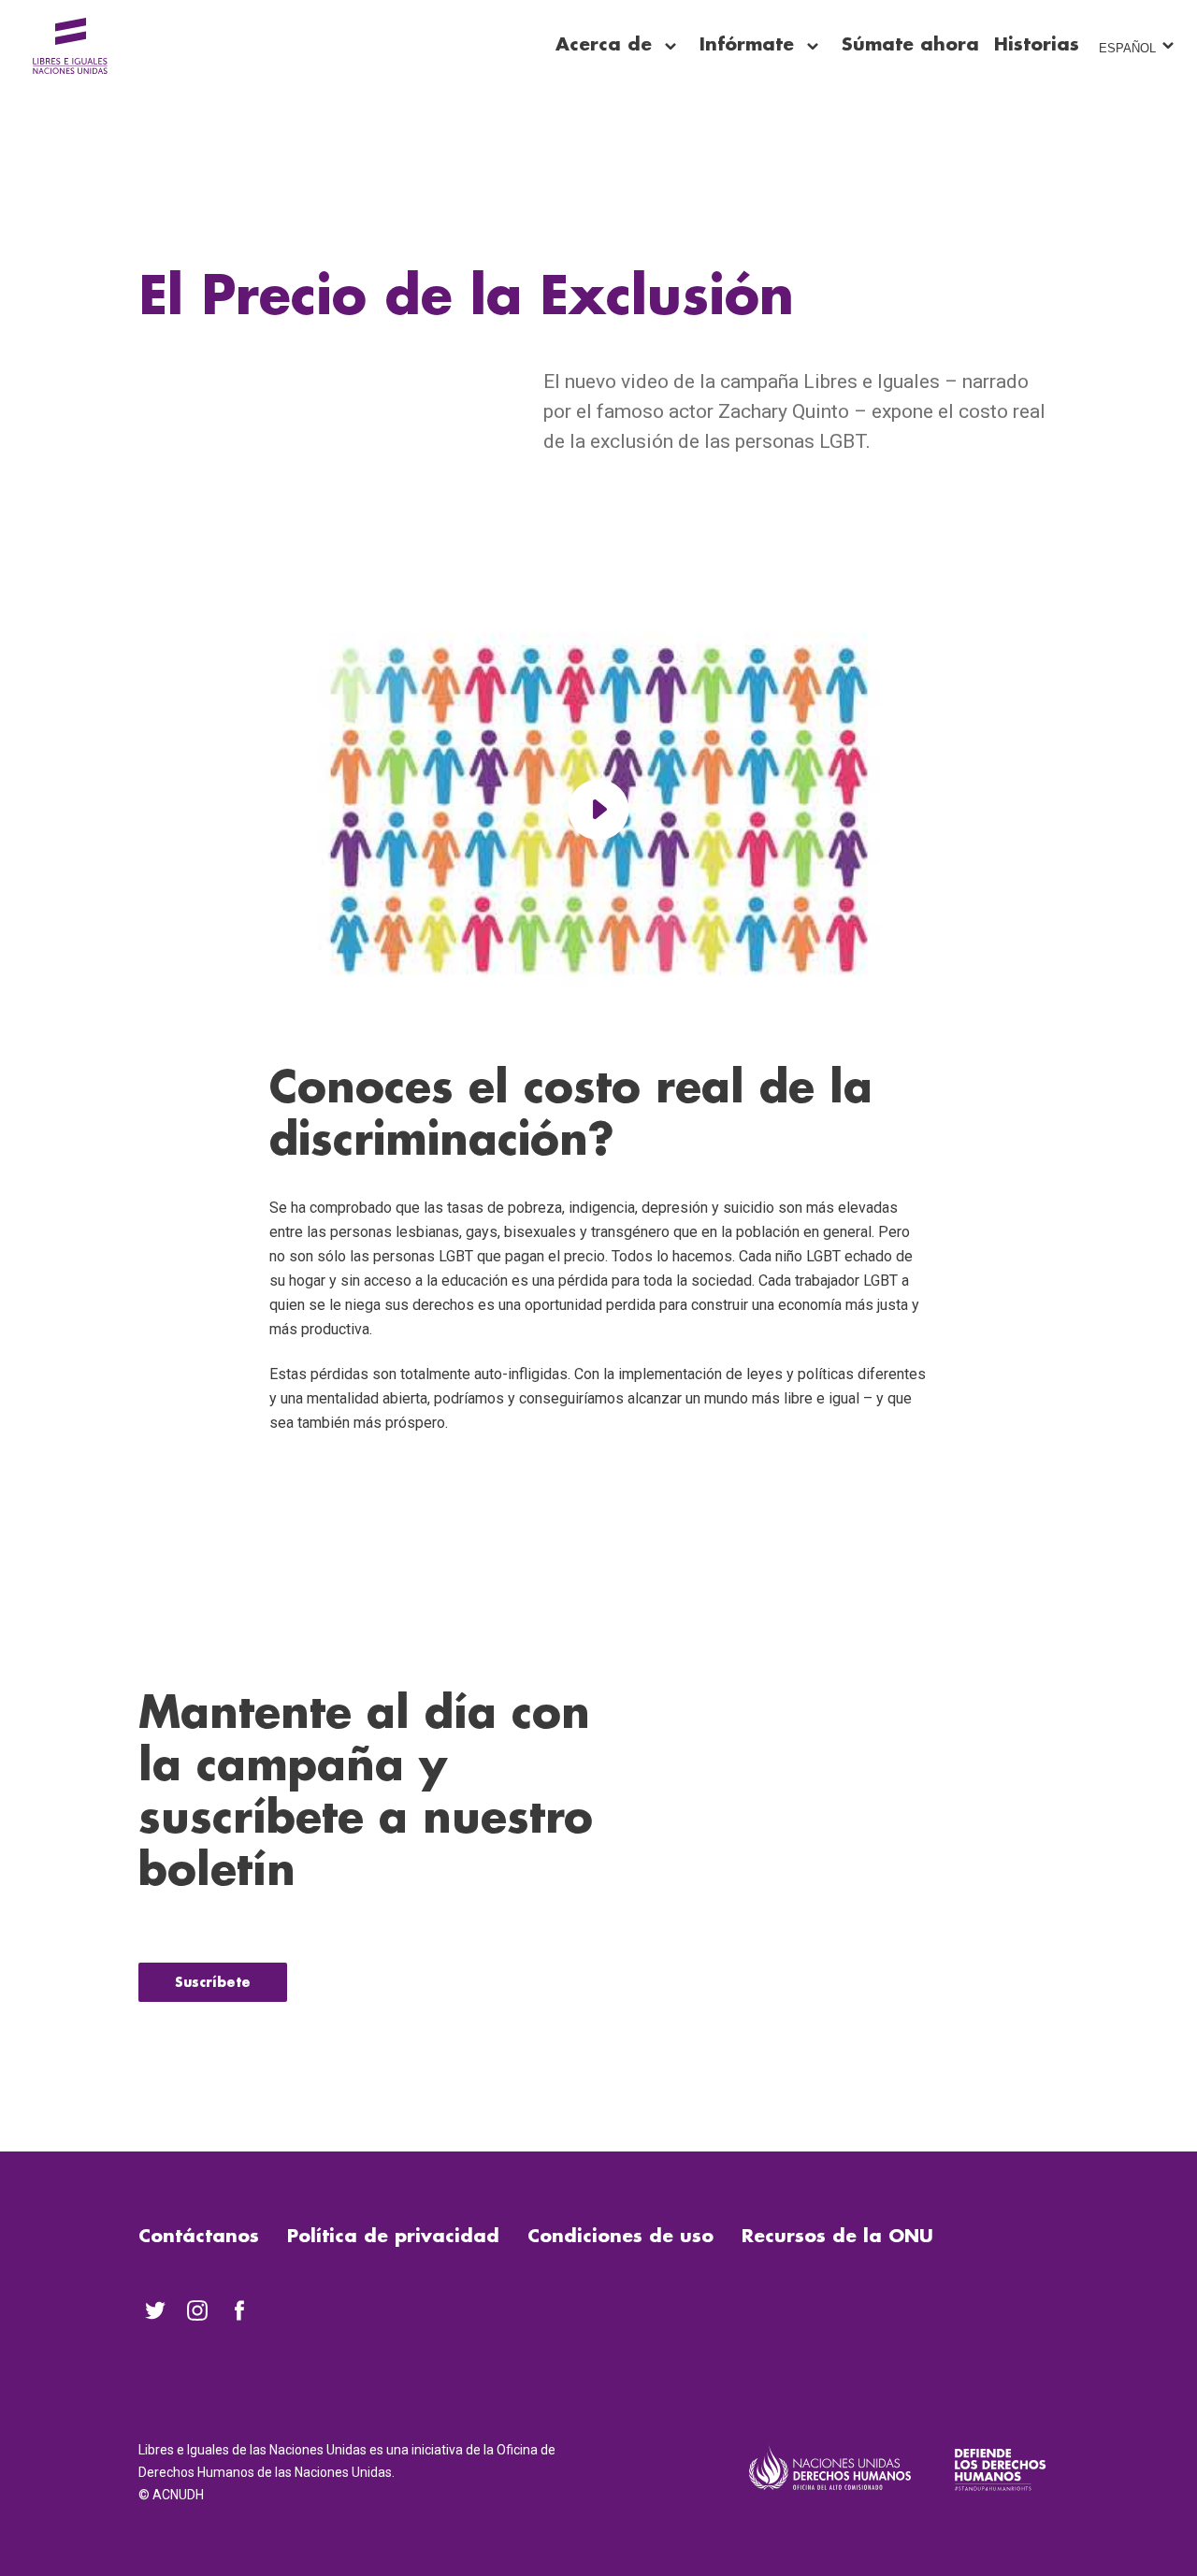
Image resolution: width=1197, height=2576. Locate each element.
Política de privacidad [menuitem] (393, 2236)
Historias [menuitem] (1037, 44)
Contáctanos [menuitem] (199, 2236)
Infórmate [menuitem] (747, 44)
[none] (671, 47)
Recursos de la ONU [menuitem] (837, 2236)
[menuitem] (155, 2310)
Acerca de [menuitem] (604, 44)
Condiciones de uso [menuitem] (620, 2236)
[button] (599, 809)
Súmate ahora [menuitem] (910, 44)
